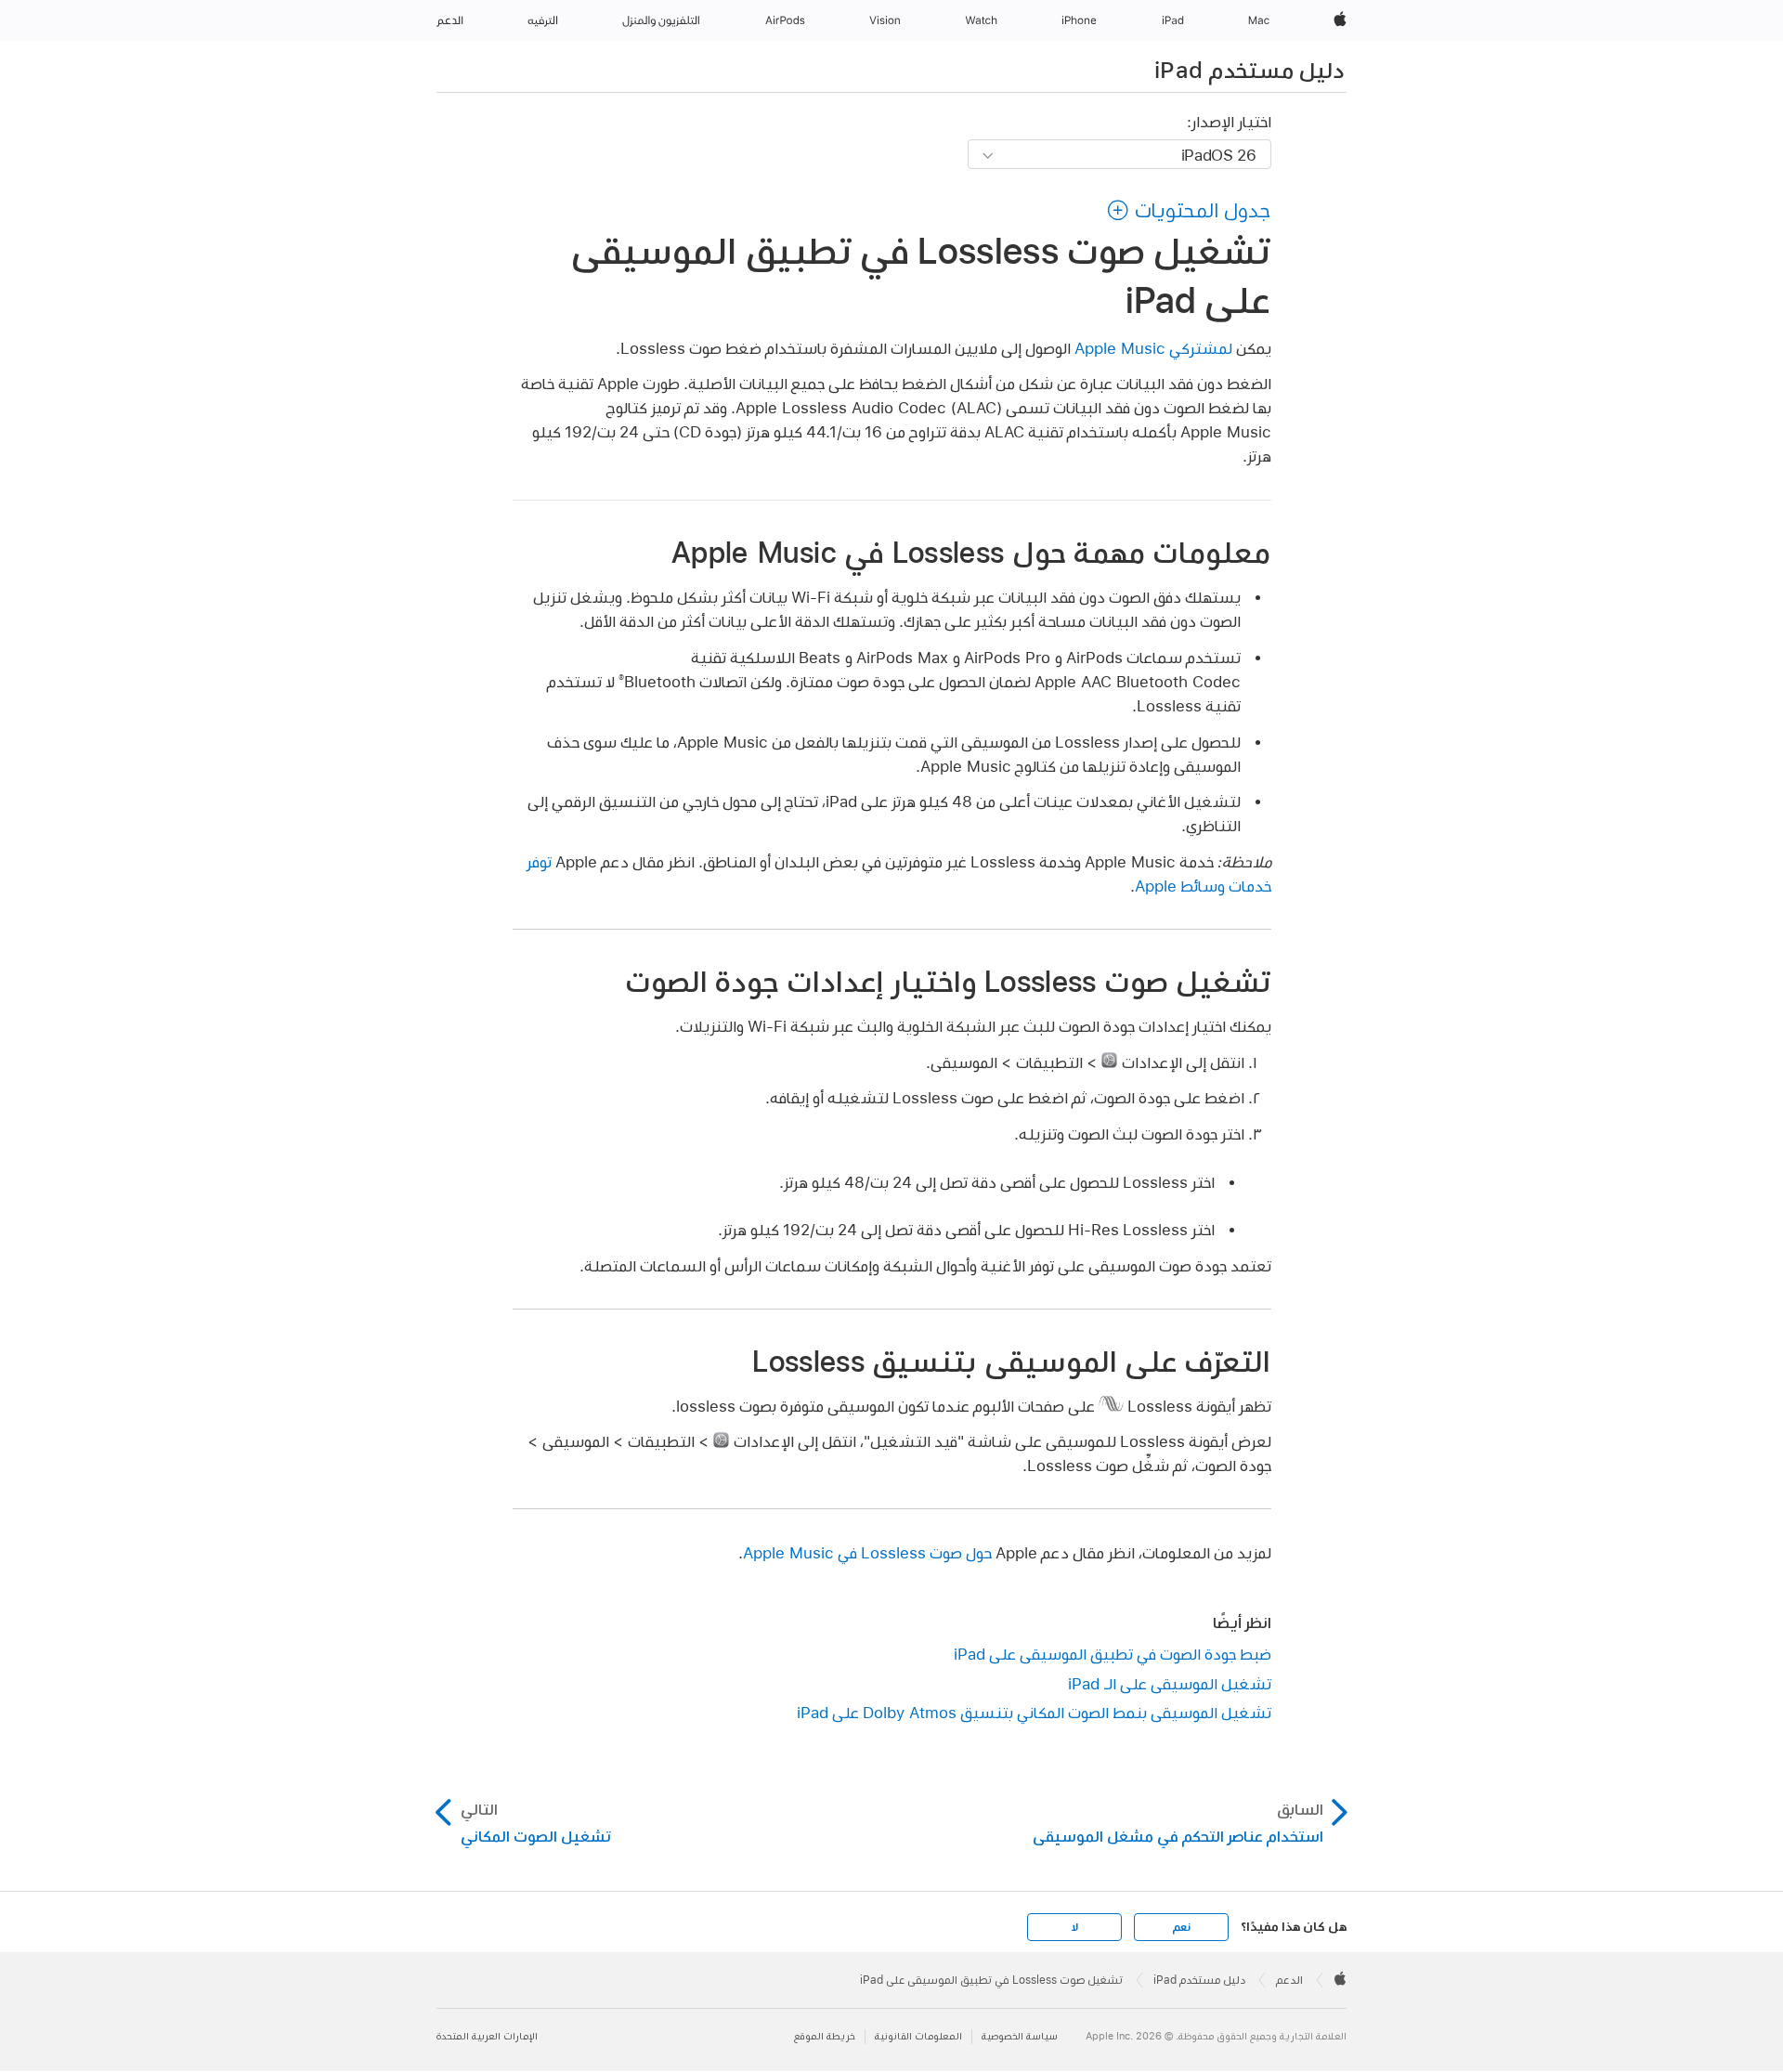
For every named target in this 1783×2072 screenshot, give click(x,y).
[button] (1189, 210)
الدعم (1289, 1980)
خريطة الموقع (825, 2036)
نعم (1181, 1927)
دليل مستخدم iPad (1249, 70)
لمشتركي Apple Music (1153, 348)
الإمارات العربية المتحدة (487, 2036)
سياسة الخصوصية (1020, 2036)
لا (1075, 1927)
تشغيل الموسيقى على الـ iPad (1170, 1683)
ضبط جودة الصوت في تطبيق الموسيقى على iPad (1113, 1654)
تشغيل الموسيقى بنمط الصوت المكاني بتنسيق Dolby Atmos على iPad (1034, 1712)
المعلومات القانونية (918, 2036)
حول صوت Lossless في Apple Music (867, 1552)
